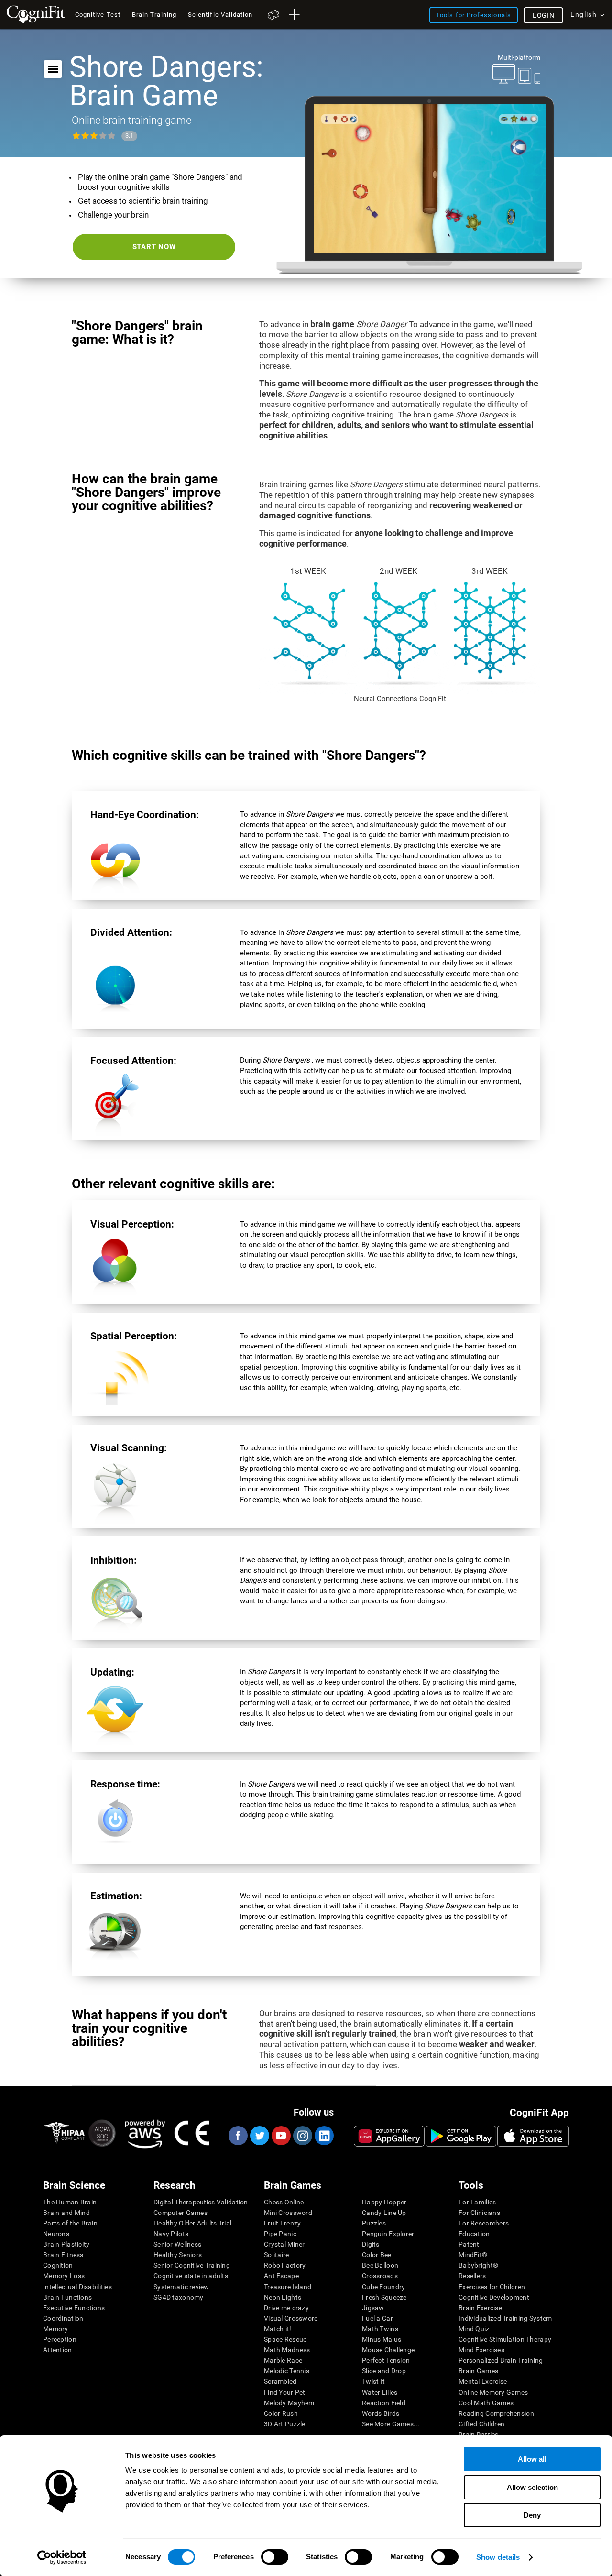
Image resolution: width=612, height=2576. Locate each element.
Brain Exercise (480, 2308)
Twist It (373, 2381)
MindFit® (473, 2255)
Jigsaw (373, 2308)
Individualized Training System (505, 2318)
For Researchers (484, 2223)
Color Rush (281, 2413)
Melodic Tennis (287, 2371)
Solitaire (277, 2255)
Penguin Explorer (388, 2234)
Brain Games (478, 2371)
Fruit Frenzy (282, 2223)
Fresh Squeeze (384, 2297)
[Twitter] (259, 2136)
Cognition (58, 2265)
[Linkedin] (324, 2136)
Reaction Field (384, 2403)
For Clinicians (479, 2213)
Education (474, 2234)
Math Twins (380, 2329)
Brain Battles (479, 2434)
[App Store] (533, 2136)
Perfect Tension (386, 2360)
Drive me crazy (286, 2308)
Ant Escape (281, 2276)
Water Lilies (380, 2392)
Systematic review (181, 2287)
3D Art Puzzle (285, 2424)
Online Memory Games (493, 2392)
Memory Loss (64, 2276)
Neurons (56, 2234)
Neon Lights (283, 2297)
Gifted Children (481, 2424)
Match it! (278, 2329)
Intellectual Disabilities (77, 2287)
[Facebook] (238, 2136)
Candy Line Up (384, 2213)
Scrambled (280, 2381)
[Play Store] (461, 2136)
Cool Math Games (486, 2403)
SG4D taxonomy (179, 2297)
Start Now (154, 247)
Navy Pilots (171, 2234)
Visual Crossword (291, 2318)
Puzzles (374, 2223)
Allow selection (532, 2487)
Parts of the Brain (70, 2223)
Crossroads (380, 2276)
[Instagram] (302, 2136)
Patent (469, 2244)
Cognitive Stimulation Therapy (505, 2339)
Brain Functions (67, 2297)
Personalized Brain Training (501, 2360)
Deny (532, 2515)
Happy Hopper (384, 2202)
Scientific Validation (220, 15)
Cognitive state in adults (191, 2276)
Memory (56, 2329)
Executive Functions (74, 2308)
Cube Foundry (383, 2287)
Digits (371, 2244)
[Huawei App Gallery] (389, 2136)
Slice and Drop (384, 2371)
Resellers (472, 2276)
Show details (498, 2557)
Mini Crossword (288, 2213)
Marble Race (283, 2360)
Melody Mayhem (289, 2403)
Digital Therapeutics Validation (201, 2202)
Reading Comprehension (496, 2413)
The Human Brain (70, 2202)
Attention (58, 2350)
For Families (477, 2202)
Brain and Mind (66, 2213)
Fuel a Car (377, 2318)
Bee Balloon (380, 2265)
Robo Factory (285, 2265)
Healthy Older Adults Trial (192, 2223)
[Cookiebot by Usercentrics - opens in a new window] (62, 2557)
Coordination (63, 2318)
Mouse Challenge (388, 2350)
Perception (60, 2339)
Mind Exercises (481, 2350)
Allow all (532, 2459)
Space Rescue (285, 2339)
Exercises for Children (492, 2287)
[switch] (275, 2557)
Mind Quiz (474, 2329)
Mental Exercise (483, 2381)
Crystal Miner (284, 2244)
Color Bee (377, 2255)
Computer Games (180, 2213)
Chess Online (284, 2202)
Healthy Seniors (178, 2255)
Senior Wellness (177, 2244)
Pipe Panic (280, 2234)
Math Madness (287, 2350)
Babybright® (478, 2265)
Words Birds (381, 2413)
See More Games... (391, 2424)
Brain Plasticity (66, 2244)
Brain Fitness (63, 2255)
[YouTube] (281, 2136)
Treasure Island (288, 2287)
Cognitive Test (98, 15)
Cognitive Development (494, 2297)
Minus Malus (382, 2339)
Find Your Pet (285, 2392)
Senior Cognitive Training (192, 2265)
